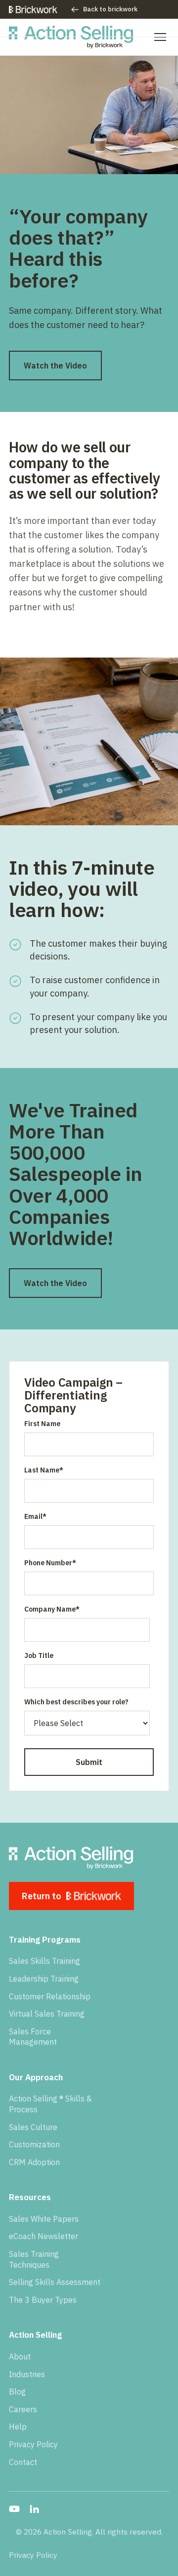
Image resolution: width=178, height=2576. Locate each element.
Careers (23, 2409)
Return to (42, 1896)
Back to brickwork (110, 9)
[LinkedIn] (34, 2509)
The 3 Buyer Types (43, 2300)
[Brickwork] (33, 10)
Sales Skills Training (44, 1961)
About (20, 2356)
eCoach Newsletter (44, 2236)
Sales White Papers (44, 2219)
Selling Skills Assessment (55, 2282)
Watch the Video (55, 366)
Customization (34, 2144)
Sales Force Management (33, 2037)
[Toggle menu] (160, 37)
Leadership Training (44, 1979)
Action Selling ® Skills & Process (50, 2104)
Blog (17, 2392)
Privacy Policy (33, 2444)
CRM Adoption (34, 2162)
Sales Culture (33, 2127)
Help (18, 2427)
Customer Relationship (50, 1996)
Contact (23, 2462)
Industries (27, 2374)
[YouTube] (14, 2509)
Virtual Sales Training (47, 2014)
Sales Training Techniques (34, 2259)
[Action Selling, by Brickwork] (71, 37)
